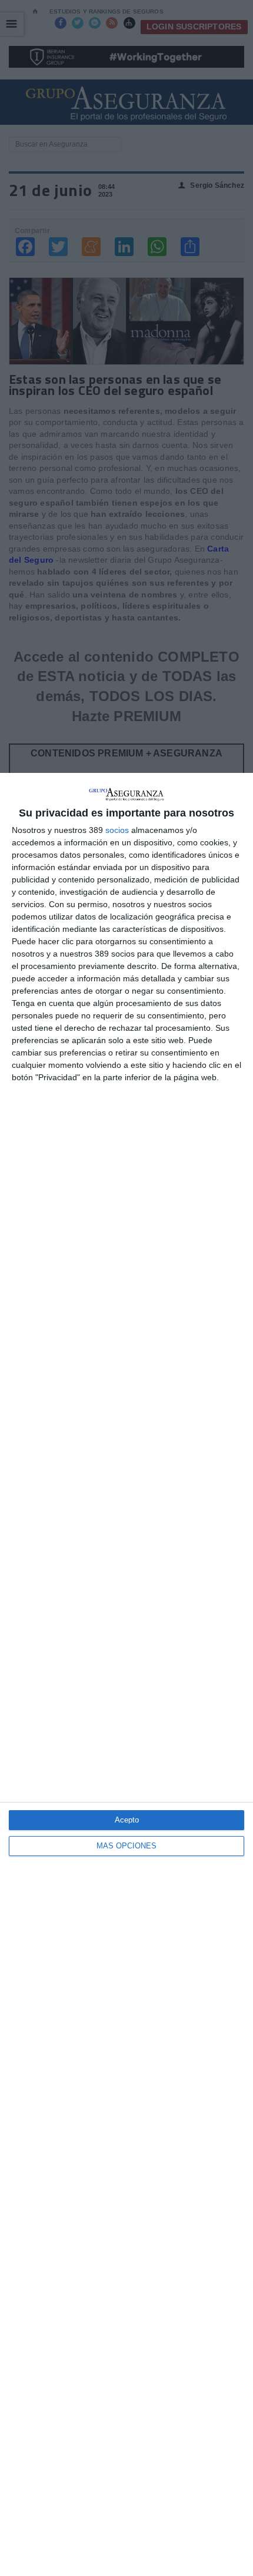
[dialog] (126, 1674)
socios (117, 830)
